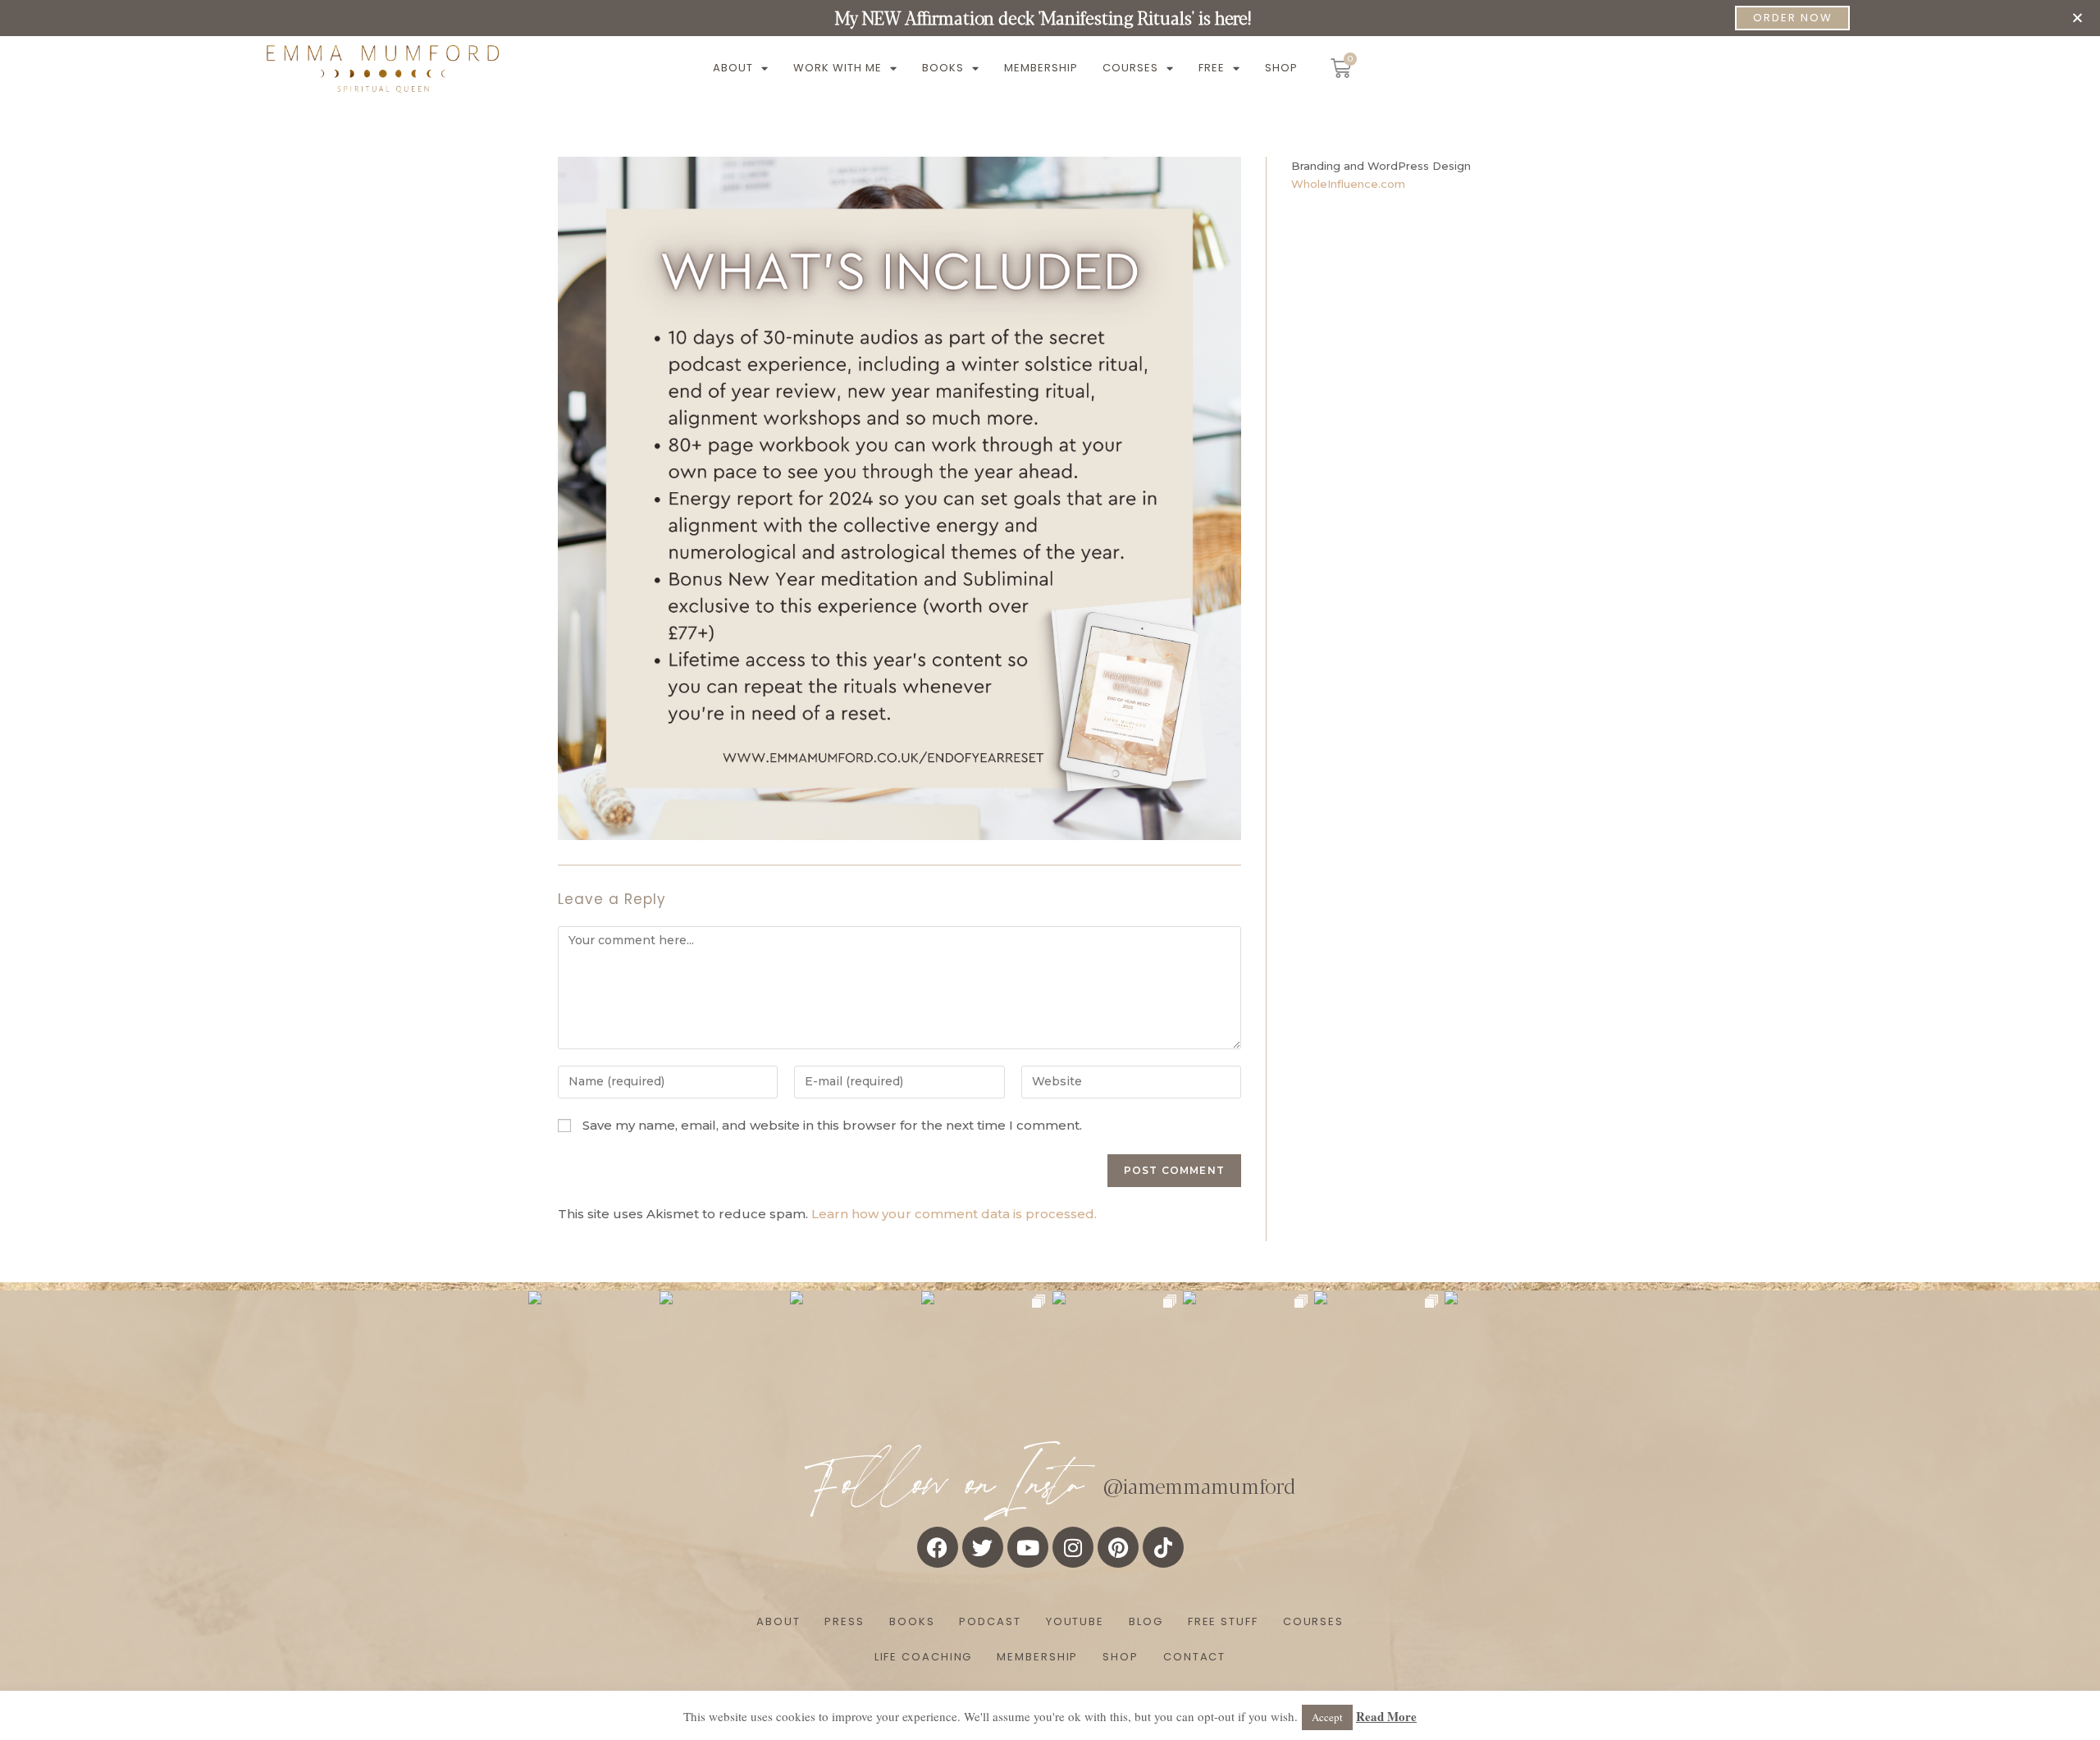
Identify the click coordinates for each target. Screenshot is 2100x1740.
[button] (2077, 18)
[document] (1050, 870)
